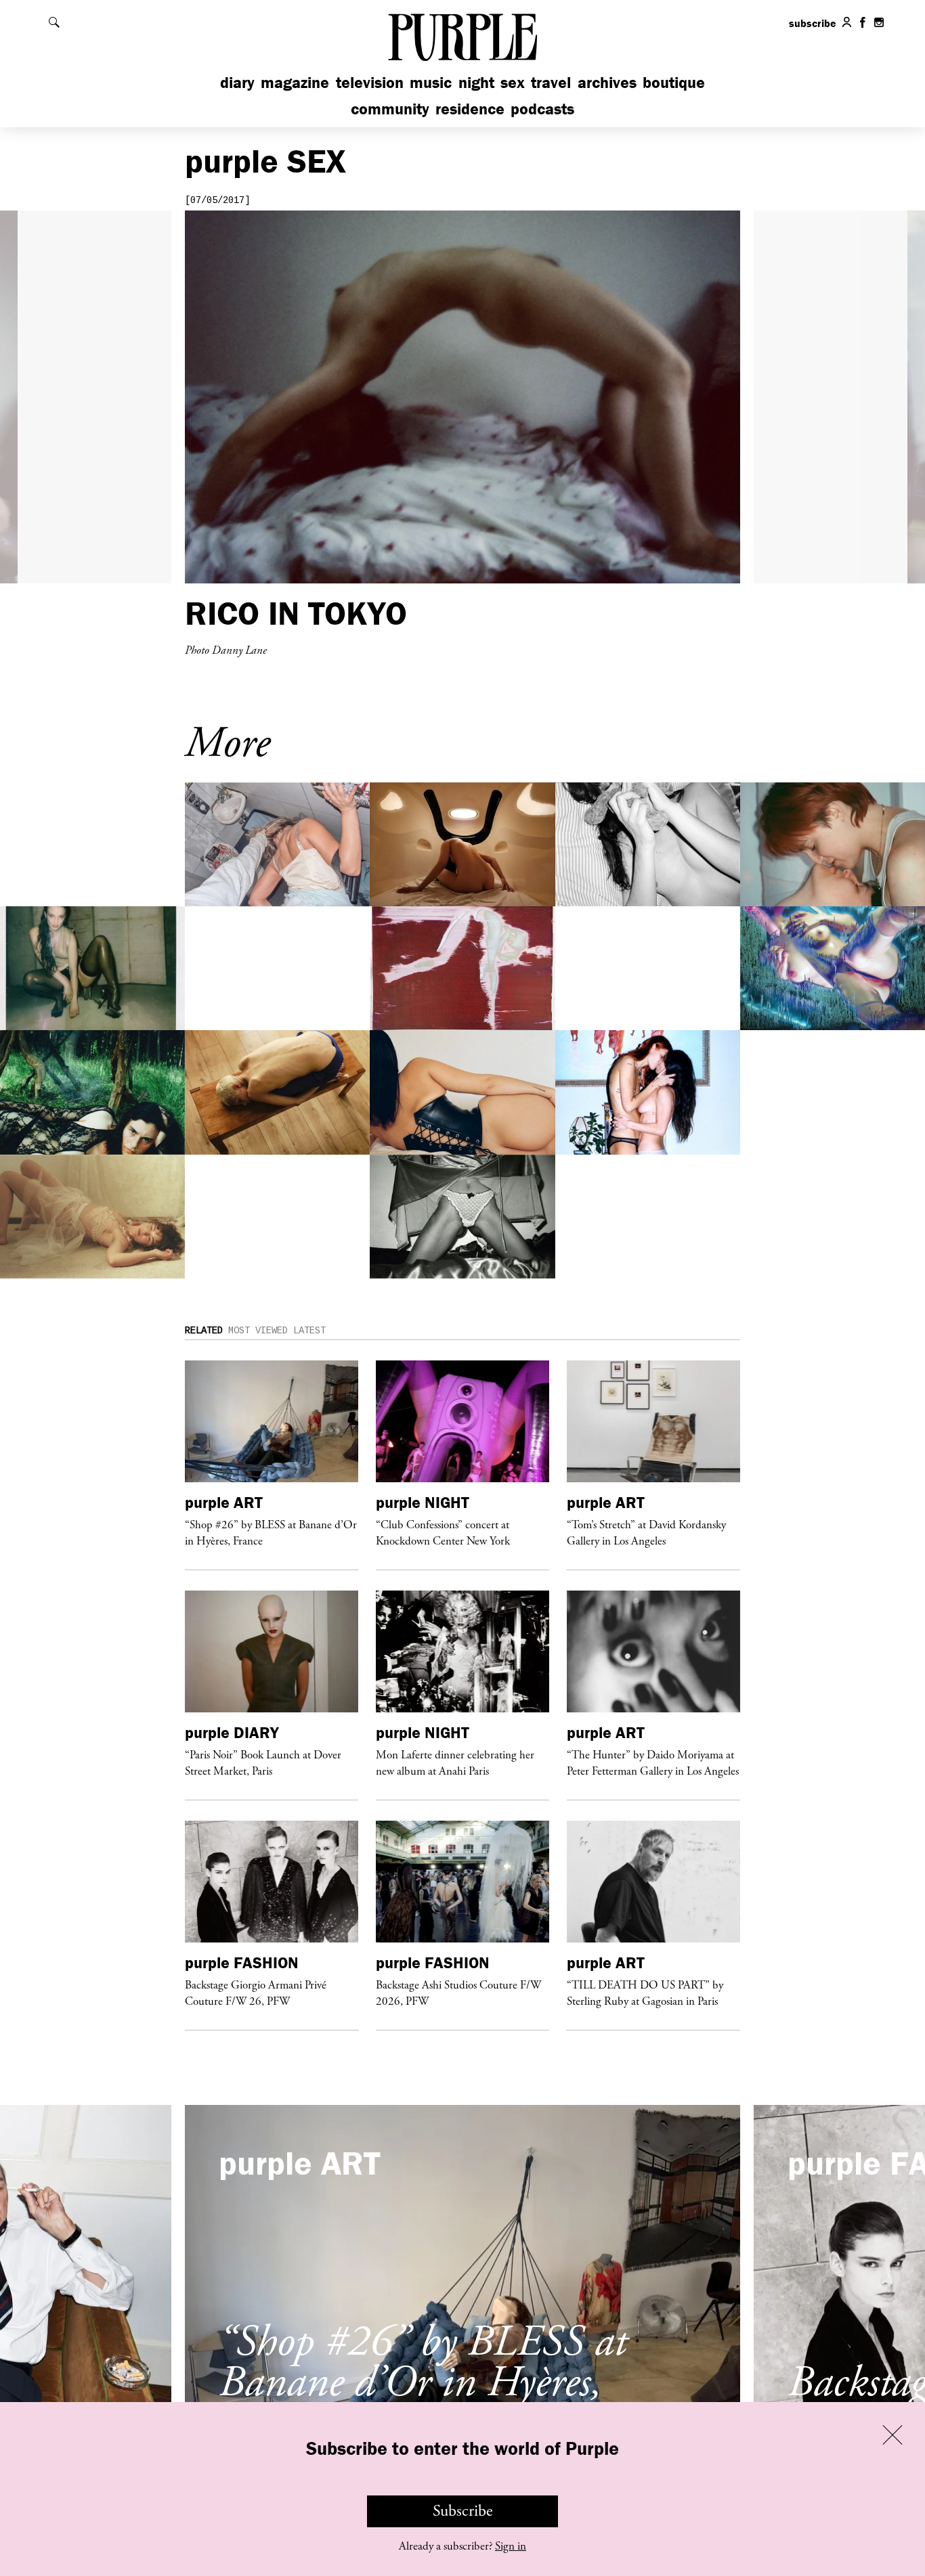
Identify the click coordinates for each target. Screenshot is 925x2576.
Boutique (674, 82)
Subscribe (463, 2511)
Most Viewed (258, 1331)
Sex (513, 82)
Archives (607, 82)
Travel (551, 82)
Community (390, 109)
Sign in (511, 2546)
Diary (237, 82)
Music (431, 82)
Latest (309, 1331)
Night (476, 82)
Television (370, 82)
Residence (470, 109)
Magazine (295, 82)
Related (204, 1331)
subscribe (813, 23)
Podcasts (542, 109)
